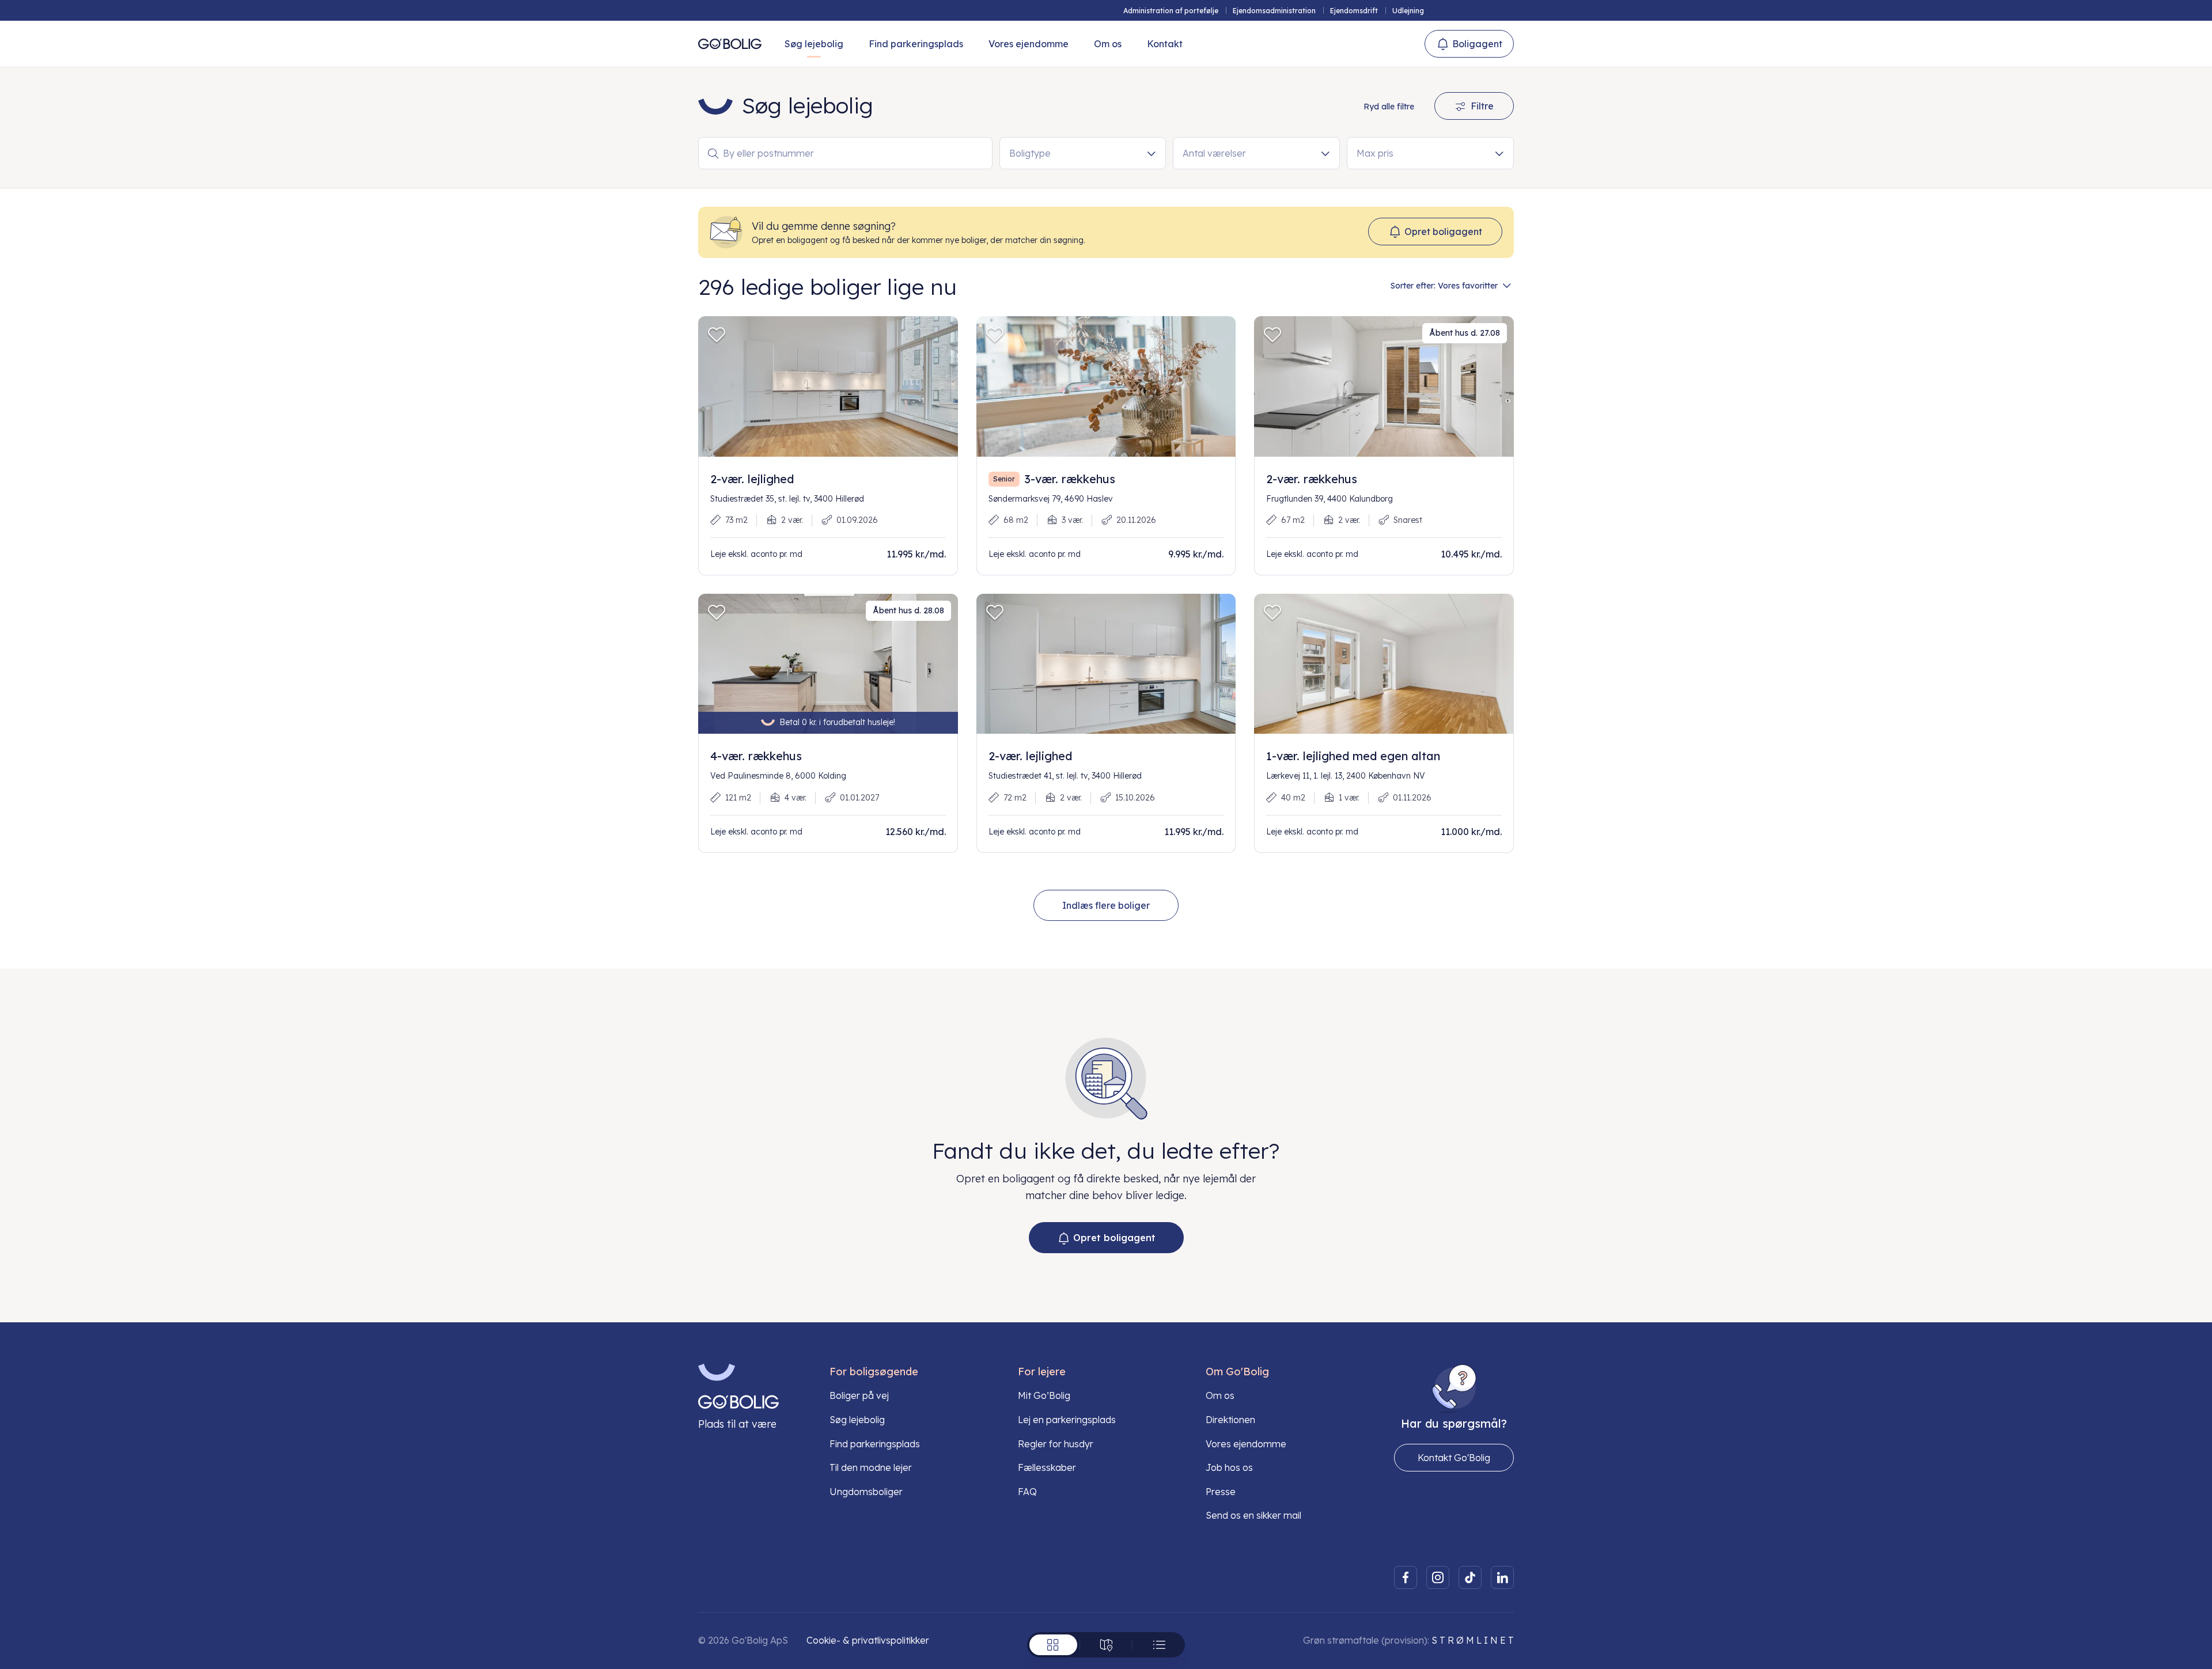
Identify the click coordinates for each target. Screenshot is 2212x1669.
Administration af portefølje (1171, 11)
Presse (1221, 1492)
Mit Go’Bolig (1044, 1395)
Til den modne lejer (871, 1467)
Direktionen (1230, 1420)
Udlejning (1408, 11)
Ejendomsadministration (1274, 11)
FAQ (1027, 1492)
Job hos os (1229, 1467)
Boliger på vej (859, 1395)
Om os (1108, 44)
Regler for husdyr (1056, 1444)
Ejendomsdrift (1354, 11)
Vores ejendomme (1029, 44)
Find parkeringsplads (916, 44)
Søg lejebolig (814, 44)
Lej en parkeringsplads (1067, 1420)
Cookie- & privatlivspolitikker (868, 1640)
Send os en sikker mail (1253, 1515)
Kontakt (1165, 44)
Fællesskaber (1047, 1467)
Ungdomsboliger (866, 1492)
